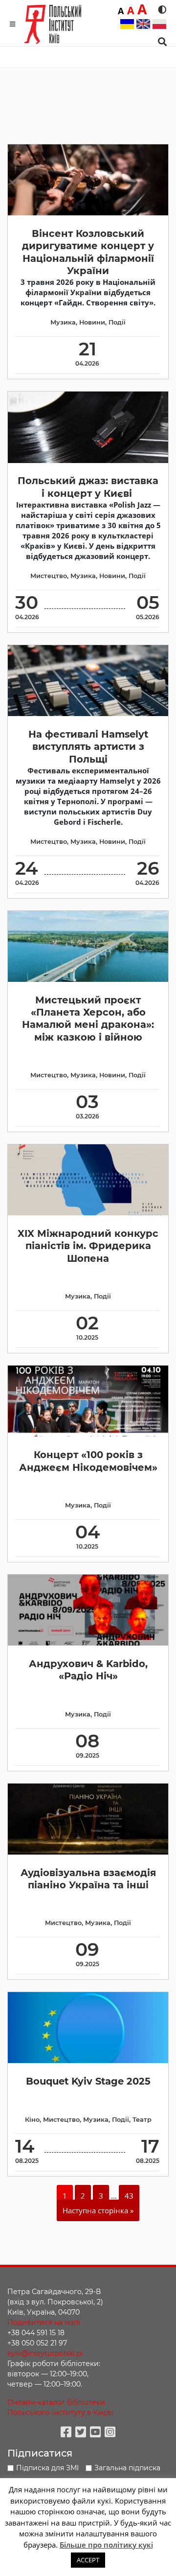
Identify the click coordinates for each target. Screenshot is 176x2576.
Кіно (32, 2120)
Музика (63, 322)
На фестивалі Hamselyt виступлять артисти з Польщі (88, 747)
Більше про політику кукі (106, 2545)
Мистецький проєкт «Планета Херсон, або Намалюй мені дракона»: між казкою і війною (88, 1019)
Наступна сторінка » (98, 2210)
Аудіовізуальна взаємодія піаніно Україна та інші (88, 1879)
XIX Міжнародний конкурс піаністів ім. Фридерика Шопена (88, 1246)
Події (117, 322)
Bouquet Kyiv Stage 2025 (88, 2081)
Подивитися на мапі (44, 2322)
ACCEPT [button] (88, 2560)
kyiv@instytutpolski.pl (45, 2353)
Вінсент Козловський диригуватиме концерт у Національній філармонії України (88, 252)
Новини (92, 322)
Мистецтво (49, 576)
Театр (142, 2120)
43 (129, 2196)
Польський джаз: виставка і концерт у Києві (88, 487)
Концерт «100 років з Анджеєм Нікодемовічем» (88, 1461)
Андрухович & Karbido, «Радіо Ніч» (88, 1670)
